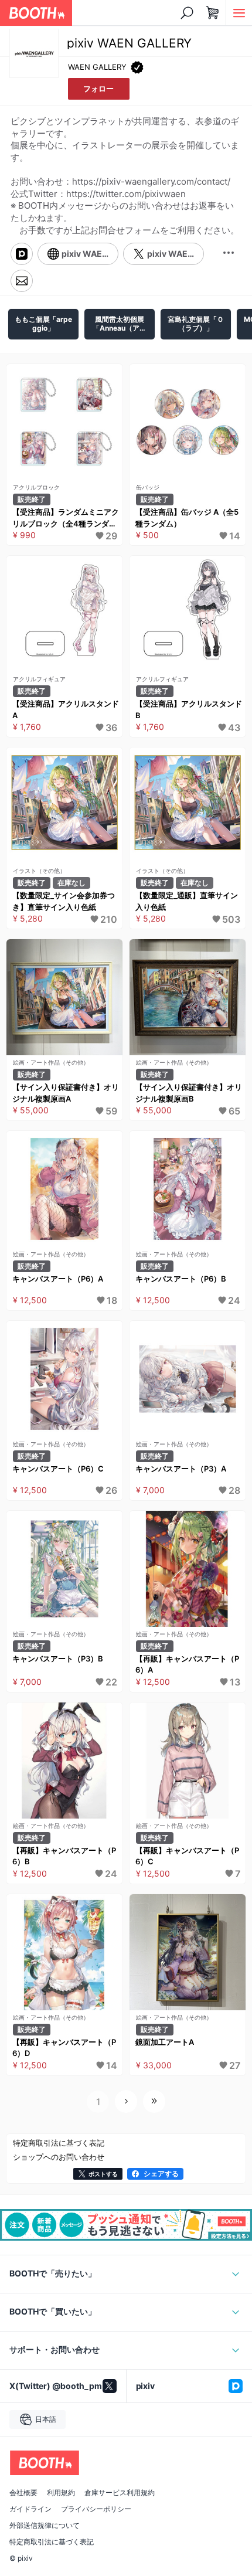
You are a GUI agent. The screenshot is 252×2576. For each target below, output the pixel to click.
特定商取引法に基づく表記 (52, 2542)
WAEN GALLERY (97, 67)
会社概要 (23, 2493)
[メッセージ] (22, 281)
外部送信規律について (45, 2526)
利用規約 (61, 2493)
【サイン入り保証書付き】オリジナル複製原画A (66, 1093)
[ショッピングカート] (213, 13)
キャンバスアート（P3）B (58, 1659)
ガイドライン (30, 2509)
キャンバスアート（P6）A (58, 1279)
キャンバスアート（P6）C (58, 1469)
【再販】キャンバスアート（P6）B (64, 1856)
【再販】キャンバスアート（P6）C (187, 1856)
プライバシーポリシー (96, 2509)
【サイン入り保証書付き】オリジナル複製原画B (189, 1093)
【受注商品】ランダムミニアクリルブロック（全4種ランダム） (66, 518)
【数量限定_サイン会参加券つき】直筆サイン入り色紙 (64, 901)
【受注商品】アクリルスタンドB (189, 709)
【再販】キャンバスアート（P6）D (64, 2048)
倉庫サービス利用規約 (120, 2493)
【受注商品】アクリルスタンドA (66, 709)
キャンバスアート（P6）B (181, 1279)
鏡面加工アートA (165, 2042)
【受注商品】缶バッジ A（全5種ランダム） (187, 518)
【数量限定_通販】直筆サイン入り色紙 (187, 901)
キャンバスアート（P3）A (181, 1469)
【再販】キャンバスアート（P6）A (187, 1664)
